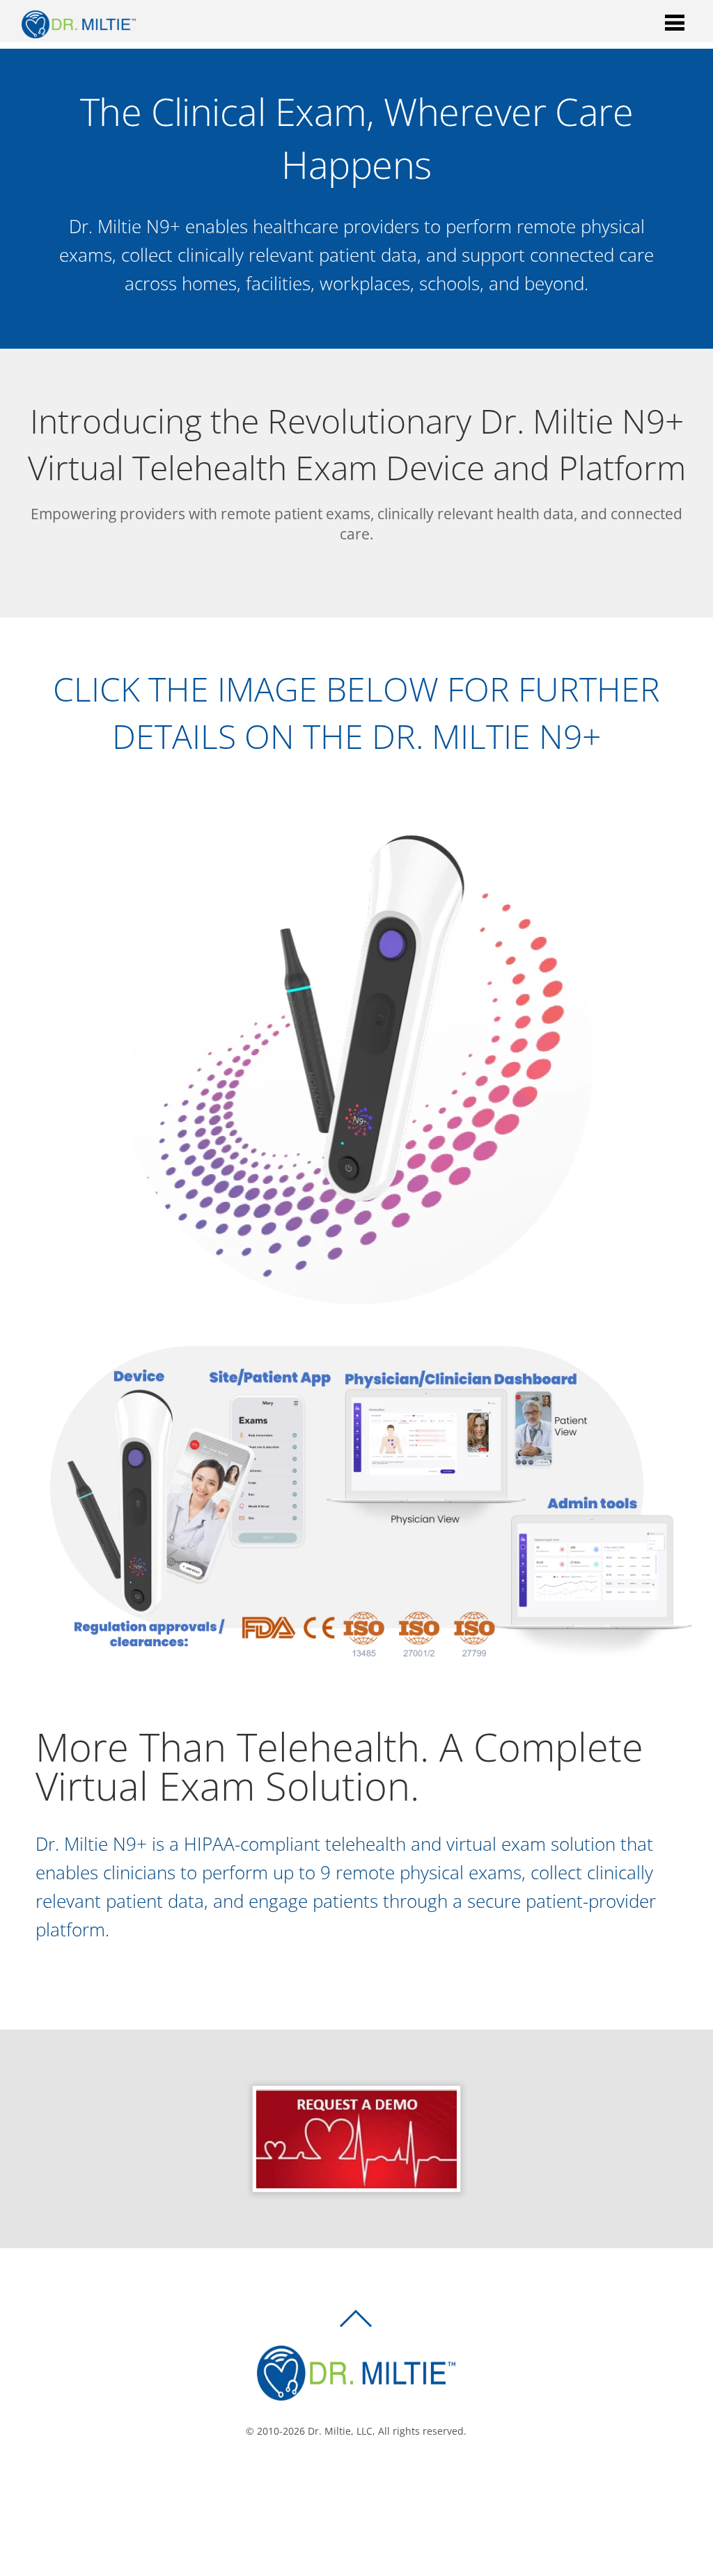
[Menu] (675, 22)
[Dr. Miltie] (79, 31)
